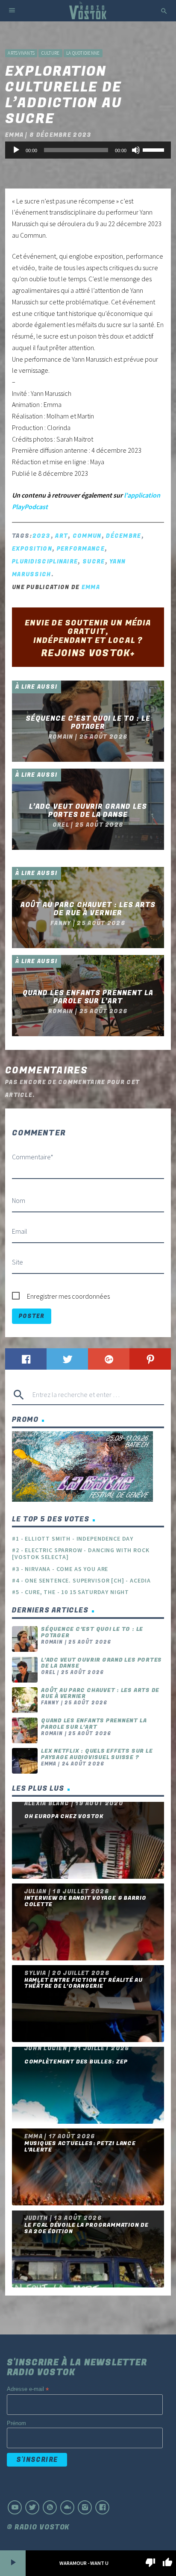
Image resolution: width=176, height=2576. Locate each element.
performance (81, 549)
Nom (19, 1200)
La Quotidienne (83, 53)
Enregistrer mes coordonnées (68, 1296)
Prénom (16, 2423)
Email (20, 1231)
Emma (91, 587)
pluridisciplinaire (45, 561)
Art (62, 536)
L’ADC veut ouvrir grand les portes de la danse (101, 1663)
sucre (94, 561)
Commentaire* (33, 1157)
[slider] (155, 149)
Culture (51, 53)
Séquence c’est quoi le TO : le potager (92, 1632)
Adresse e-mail (28, 2389)
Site (18, 1262)
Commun (87, 536)
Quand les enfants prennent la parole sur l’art (94, 1724)
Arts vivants (21, 53)
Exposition (32, 549)
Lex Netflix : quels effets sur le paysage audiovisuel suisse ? (97, 1754)
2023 (42, 536)
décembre (123, 536)
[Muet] (136, 150)
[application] (88, 150)
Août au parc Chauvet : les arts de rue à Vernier (100, 1693)
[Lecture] (16, 150)
